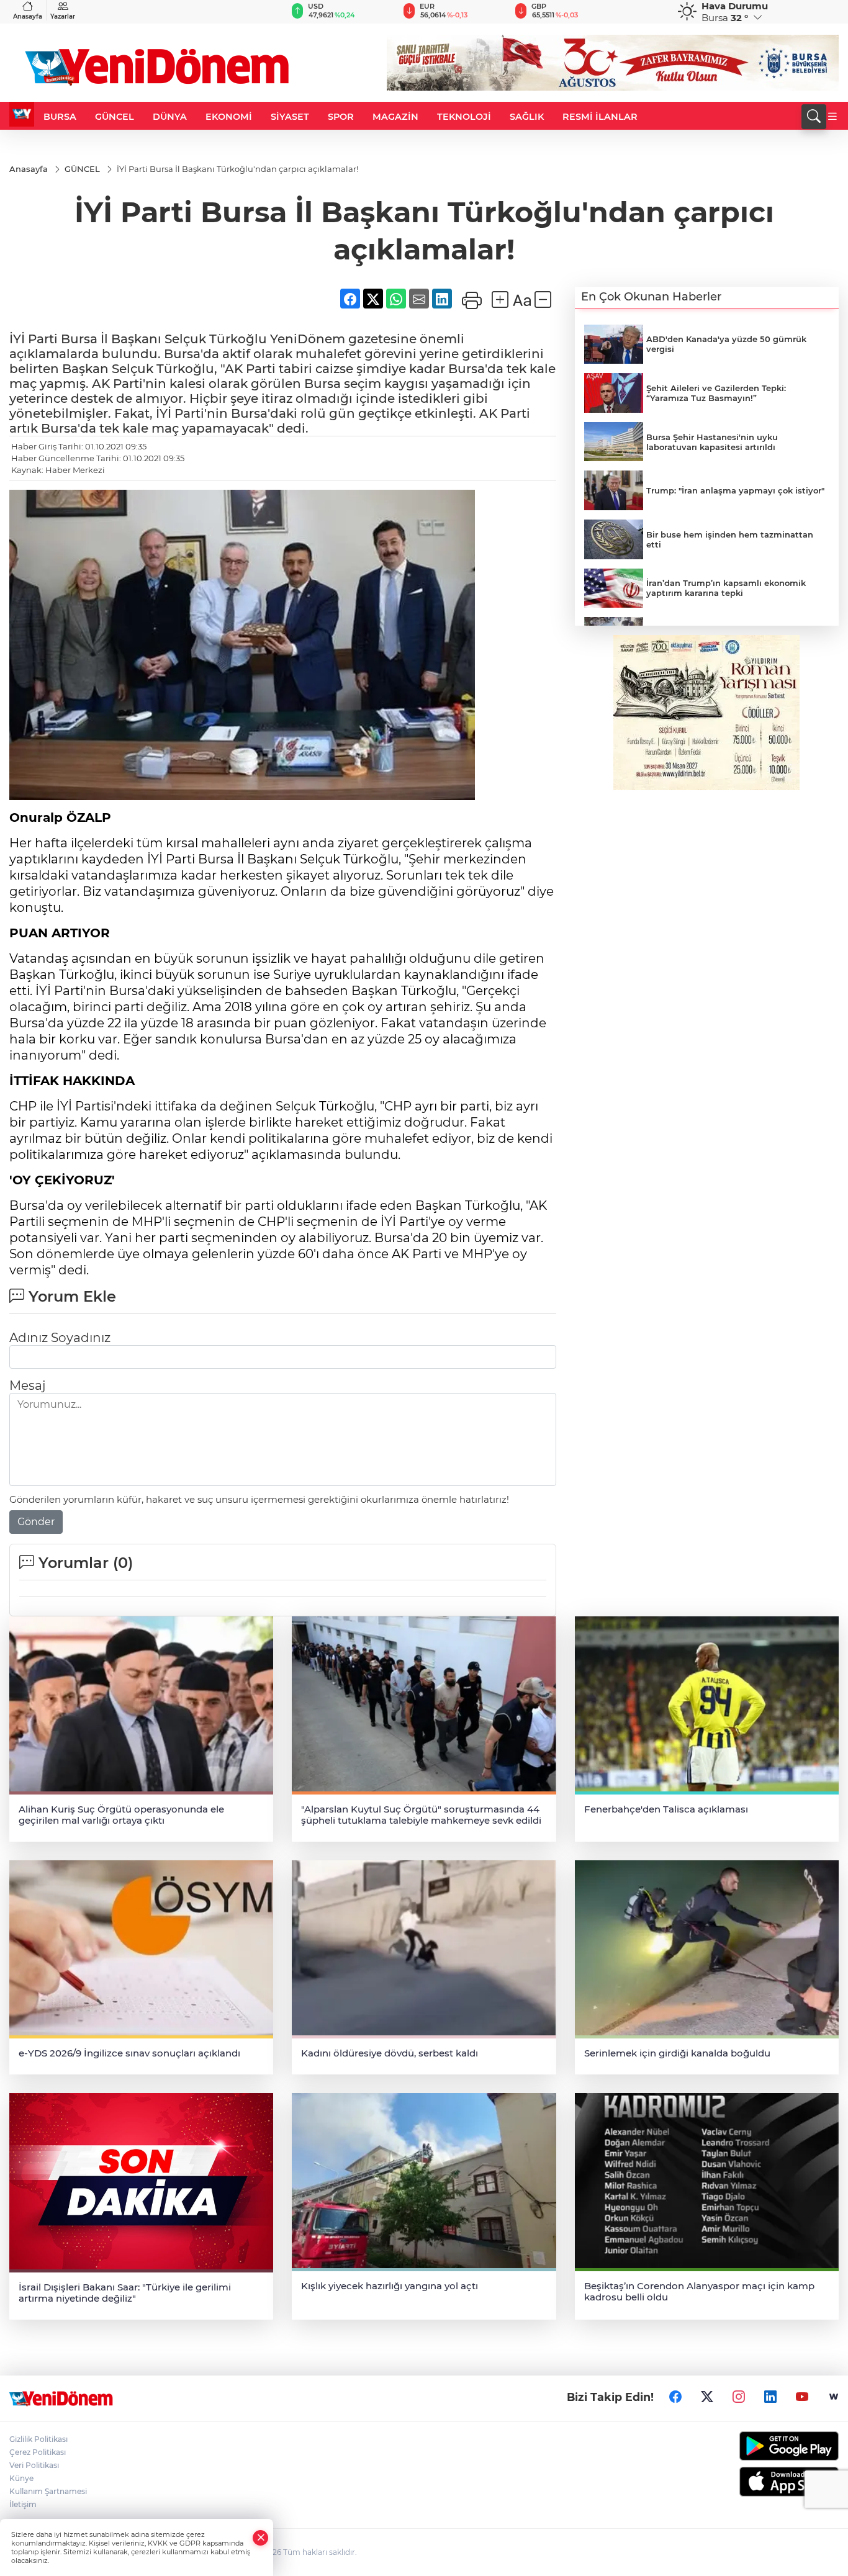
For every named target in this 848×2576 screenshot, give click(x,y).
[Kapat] (261, 2538)
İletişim (23, 2504)
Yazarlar (63, 16)
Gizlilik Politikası (38, 2439)
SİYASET (290, 117)
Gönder (36, 1522)
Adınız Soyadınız (60, 1338)
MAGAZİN (395, 117)
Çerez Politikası (38, 2452)
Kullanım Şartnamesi (48, 2491)
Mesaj (27, 1385)
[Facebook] (675, 2397)
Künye (21, 2478)
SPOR (341, 117)
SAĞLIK (527, 117)
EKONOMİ (229, 117)
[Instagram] (739, 2397)
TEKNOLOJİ (464, 117)
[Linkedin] (770, 2397)
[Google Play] (742, 2446)
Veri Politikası (34, 2465)
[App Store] (742, 2482)
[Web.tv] (834, 2397)
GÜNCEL (115, 117)
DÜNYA (170, 117)
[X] (707, 2397)
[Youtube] (802, 2397)
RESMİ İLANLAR (600, 117)
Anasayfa (28, 16)
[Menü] (832, 117)
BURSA (60, 117)
